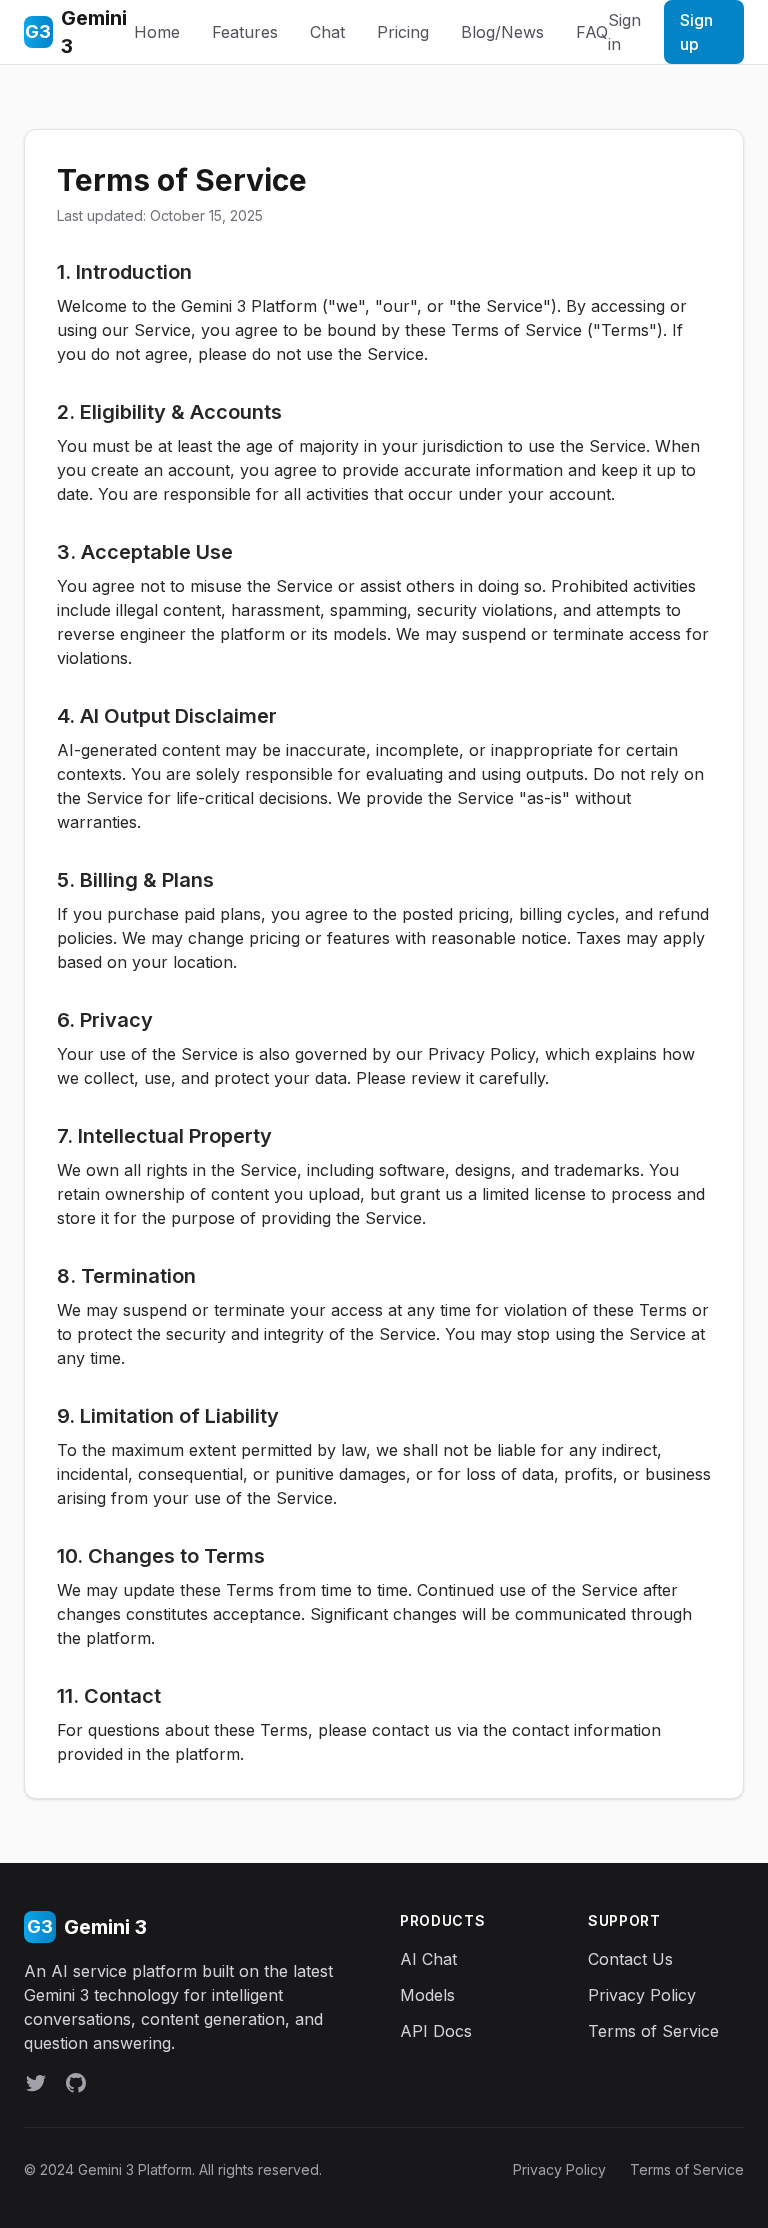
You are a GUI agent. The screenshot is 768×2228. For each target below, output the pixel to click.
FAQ (592, 32)
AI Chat (428, 1959)
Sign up (696, 32)
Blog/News (502, 32)
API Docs (436, 2031)
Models (427, 1995)
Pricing (403, 32)
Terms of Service (653, 2031)
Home (157, 32)
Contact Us (630, 1959)
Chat (327, 32)
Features (245, 32)
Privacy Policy (642, 1995)
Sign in (624, 32)
